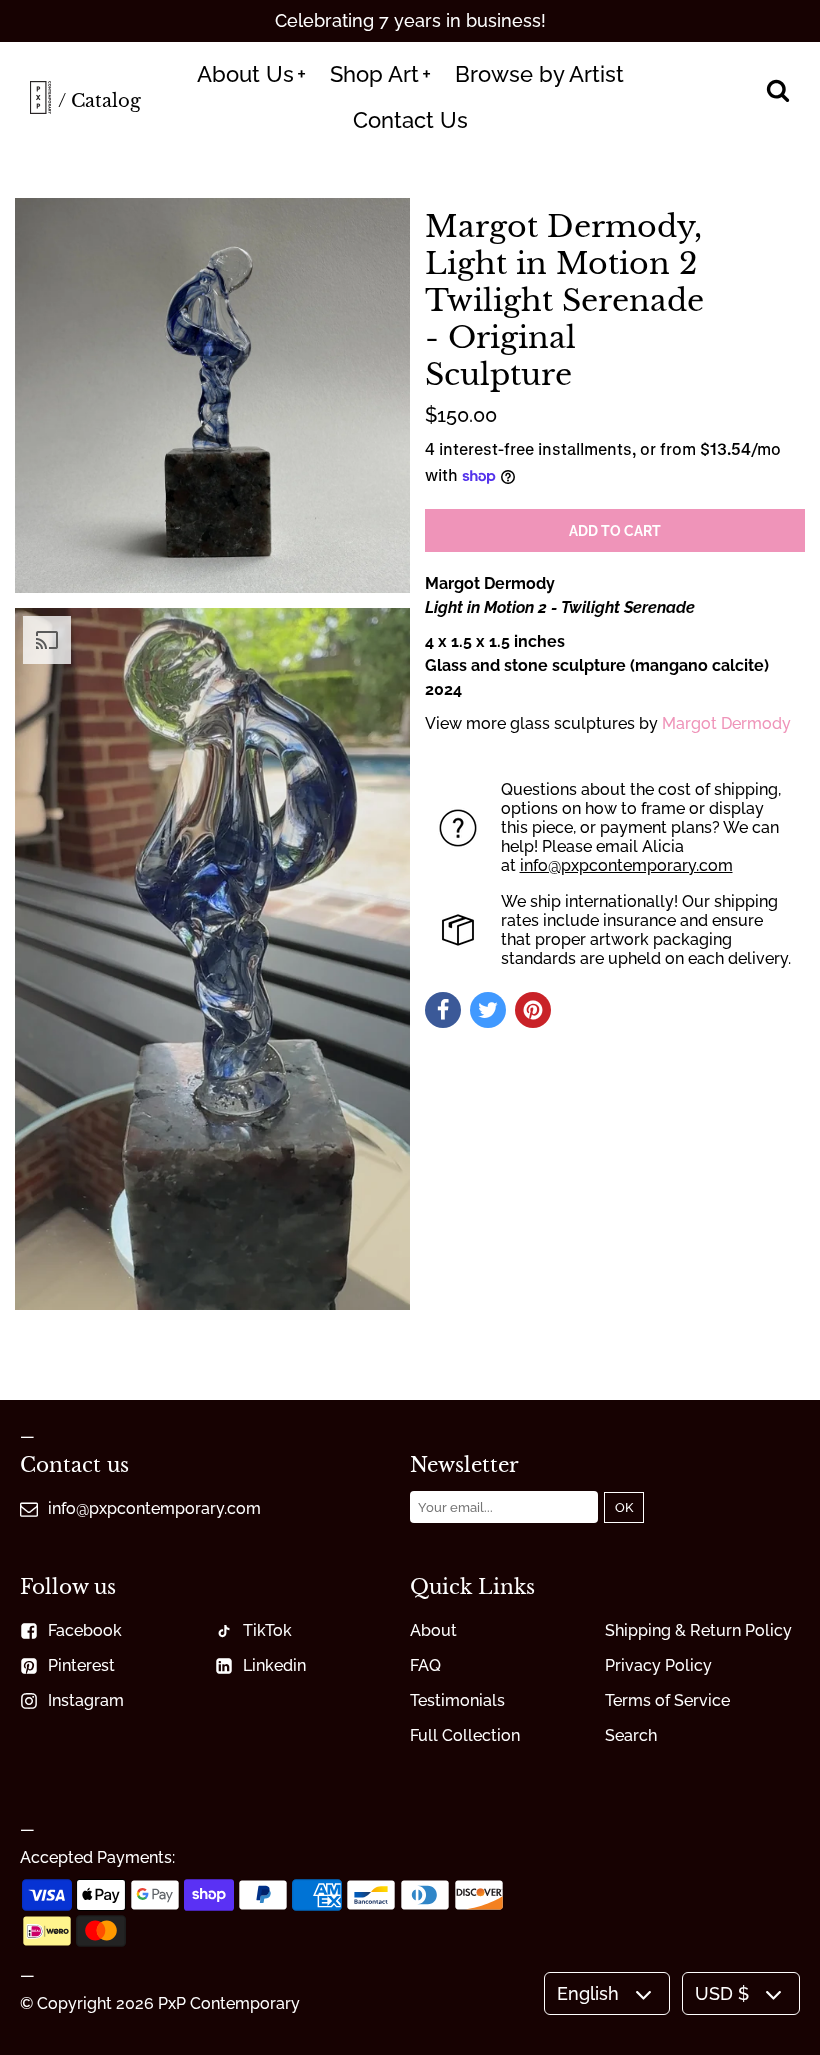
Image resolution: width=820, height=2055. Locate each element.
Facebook (85, 1630)
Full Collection (465, 1735)
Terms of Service (667, 1700)
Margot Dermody (726, 723)
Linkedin (274, 1665)
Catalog (106, 101)
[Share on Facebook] (443, 1010)
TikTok (267, 1630)
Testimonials (457, 1700)
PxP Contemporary (229, 2003)
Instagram (86, 1700)
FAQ (425, 1665)
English (588, 1993)
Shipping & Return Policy (698, 1630)
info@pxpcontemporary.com (626, 865)
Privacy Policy (658, 1665)
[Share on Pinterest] (533, 1010)
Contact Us (410, 120)
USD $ (722, 1993)
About (433, 1630)
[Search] (777, 92)
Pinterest (81, 1665)
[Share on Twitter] (488, 1010)
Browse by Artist (539, 74)
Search (631, 1735)
